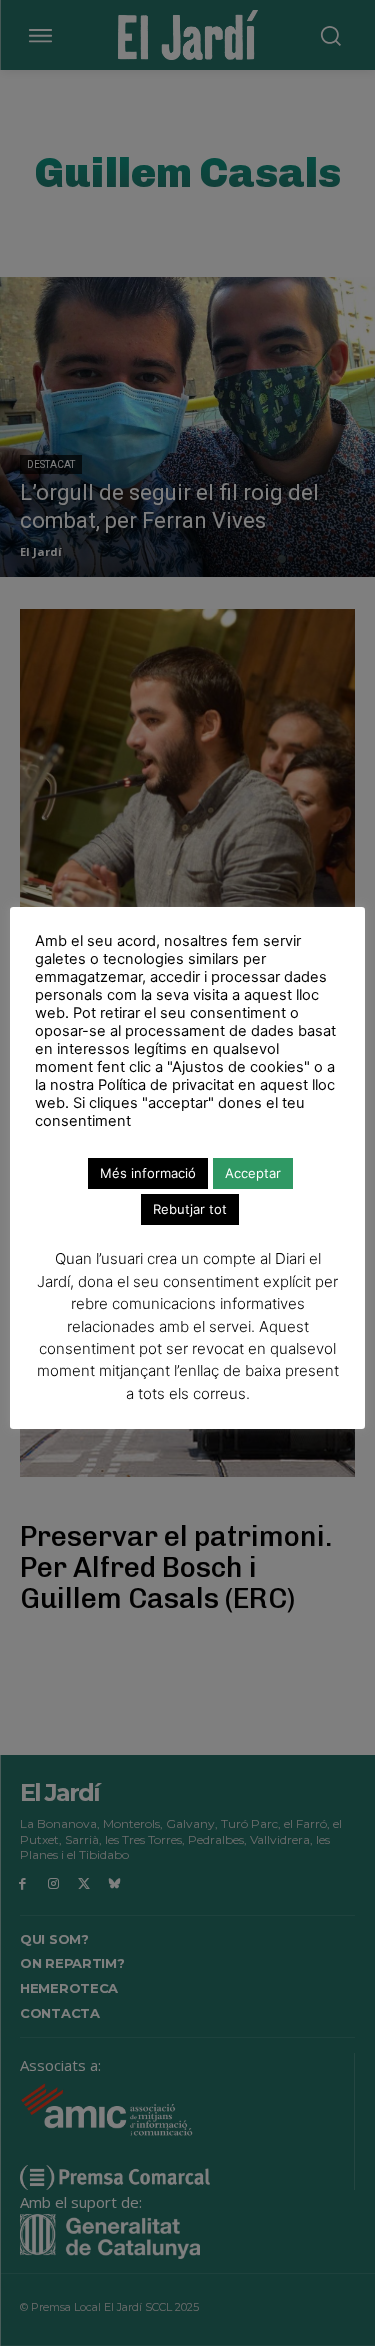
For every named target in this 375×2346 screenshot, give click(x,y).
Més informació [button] (148, 1173)
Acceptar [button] (253, 1173)
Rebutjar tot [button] (190, 1209)
